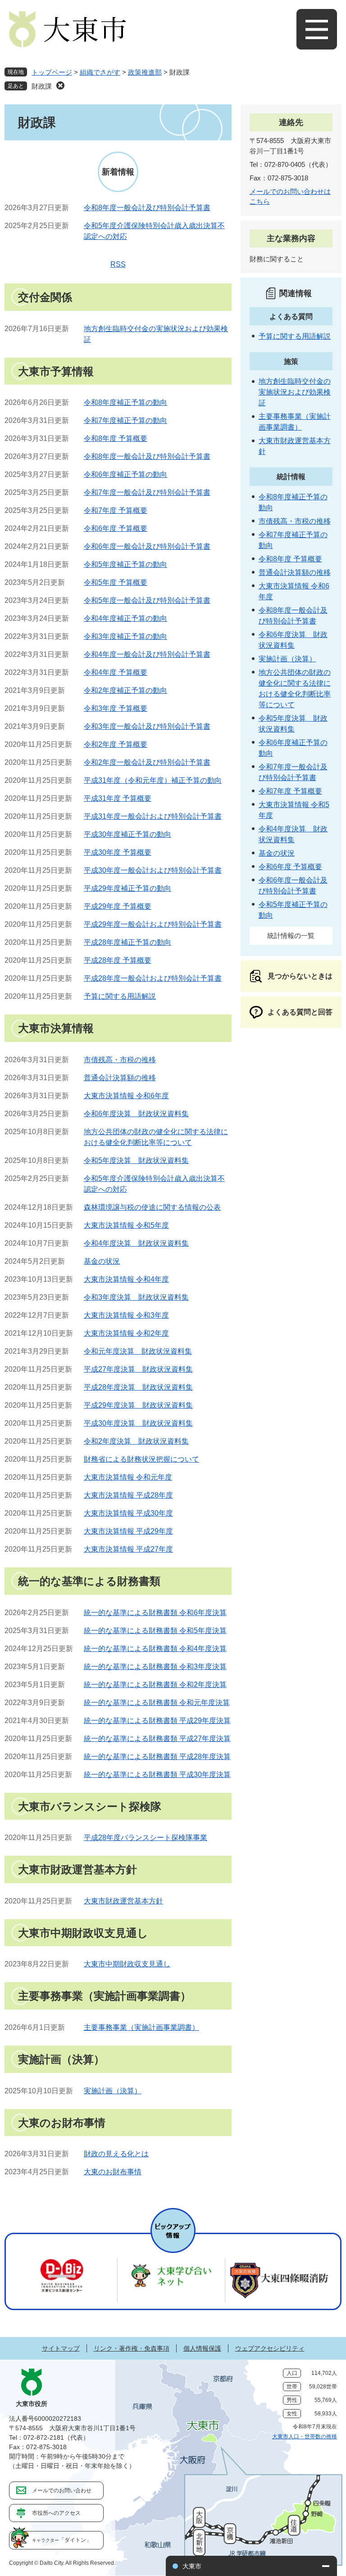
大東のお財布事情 (113, 2172)
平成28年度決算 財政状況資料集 (138, 1387)
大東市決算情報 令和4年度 (126, 1279)
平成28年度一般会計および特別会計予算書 (153, 978)
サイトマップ (61, 2348)
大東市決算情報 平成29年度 (128, 1531)
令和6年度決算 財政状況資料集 (136, 1114)
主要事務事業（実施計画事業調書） (141, 2027)
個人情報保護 (202, 2348)
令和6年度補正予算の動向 (125, 474)
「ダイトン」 (62, 2540)
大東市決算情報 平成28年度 (128, 1495)
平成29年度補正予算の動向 (127, 888)
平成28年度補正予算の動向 (127, 942)
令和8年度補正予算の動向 (125, 402)
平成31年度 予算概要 (118, 798)
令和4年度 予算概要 (116, 672)
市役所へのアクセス (56, 2513)
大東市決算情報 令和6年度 (126, 1096)
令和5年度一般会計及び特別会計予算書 (147, 600)
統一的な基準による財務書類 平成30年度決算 (157, 1775)
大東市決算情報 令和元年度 (128, 1477)
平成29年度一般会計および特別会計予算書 (153, 924)
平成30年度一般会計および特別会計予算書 (153, 870)
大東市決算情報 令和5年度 (126, 1225)
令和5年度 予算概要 (116, 582)
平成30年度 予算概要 (118, 852)
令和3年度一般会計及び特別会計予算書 (147, 726)
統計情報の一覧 (291, 936)
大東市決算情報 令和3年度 (126, 1315)
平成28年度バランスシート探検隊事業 (146, 1838)
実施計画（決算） (113, 2091)
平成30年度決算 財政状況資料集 (138, 1423)
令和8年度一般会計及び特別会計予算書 (147, 208)
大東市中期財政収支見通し (127, 1964)
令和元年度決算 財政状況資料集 (138, 1351)
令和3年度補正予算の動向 (125, 636)
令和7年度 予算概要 (116, 510)
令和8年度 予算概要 (116, 438)
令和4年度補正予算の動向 (125, 618)
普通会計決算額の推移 (120, 1078)
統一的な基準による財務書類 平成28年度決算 (157, 1757)
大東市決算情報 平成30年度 (128, 1513)
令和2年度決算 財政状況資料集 (136, 1441)
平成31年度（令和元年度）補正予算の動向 (153, 780)
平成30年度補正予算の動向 (127, 834)
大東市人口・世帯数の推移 (305, 2437)
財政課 (42, 86)
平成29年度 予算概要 (118, 906)
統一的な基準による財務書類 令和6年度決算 (155, 1613)
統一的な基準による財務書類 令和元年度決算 (157, 1703)
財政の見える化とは (116, 2154)
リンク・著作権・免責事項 (132, 2348)
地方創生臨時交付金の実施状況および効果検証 (295, 392)
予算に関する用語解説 (120, 996)
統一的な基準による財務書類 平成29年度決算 (157, 1721)
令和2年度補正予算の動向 (125, 690)
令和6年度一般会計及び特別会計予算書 (147, 546)
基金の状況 (102, 1261)
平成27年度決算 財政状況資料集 (138, 1369)
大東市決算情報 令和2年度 (126, 1333)
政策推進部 (145, 72)
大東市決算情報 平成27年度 (128, 1549)
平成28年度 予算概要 (118, 960)
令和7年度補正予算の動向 (125, 420)
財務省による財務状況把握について (141, 1459)
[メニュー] (317, 29)
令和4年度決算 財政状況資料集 (136, 1243)
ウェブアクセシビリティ (270, 2348)
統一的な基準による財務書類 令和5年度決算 (155, 1631)
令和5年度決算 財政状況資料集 (136, 1160)
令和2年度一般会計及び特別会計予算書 (147, 762)
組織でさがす (100, 72)
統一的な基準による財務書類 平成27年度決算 (157, 1739)
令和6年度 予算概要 (116, 528)
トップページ (52, 72)
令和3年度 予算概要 (116, 708)
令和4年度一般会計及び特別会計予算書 (147, 654)
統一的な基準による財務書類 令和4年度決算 (155, 1649)
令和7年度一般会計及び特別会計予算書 (147, 492)
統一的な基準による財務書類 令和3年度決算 (155, 1667)
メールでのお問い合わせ (62, 2491)
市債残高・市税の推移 (120, 1060)
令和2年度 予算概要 (116, 744)
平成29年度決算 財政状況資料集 (138, 1405)
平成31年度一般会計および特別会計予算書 (153, 816)
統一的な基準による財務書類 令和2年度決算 (155, 1685)
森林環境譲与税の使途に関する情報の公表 (152, 1207)
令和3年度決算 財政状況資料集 (136, 1297)
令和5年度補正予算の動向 (125, 564)
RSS (118, 264)
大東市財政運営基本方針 (123, 1901)
